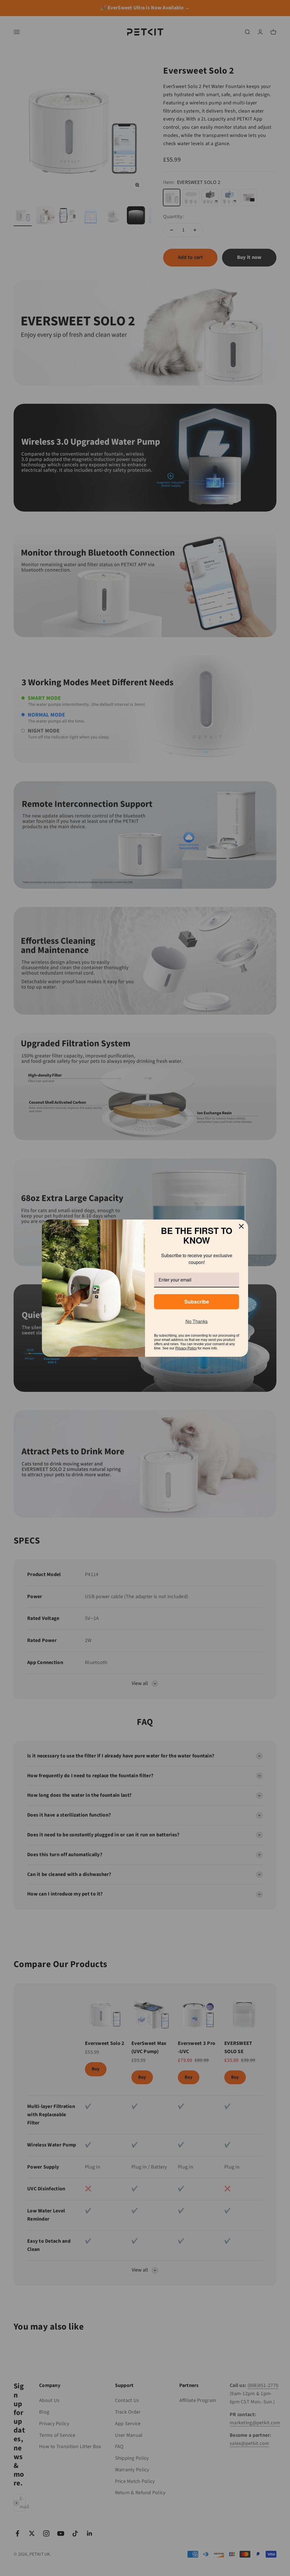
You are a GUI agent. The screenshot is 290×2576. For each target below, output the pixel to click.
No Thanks (197, 1318)
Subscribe (197, 1298)
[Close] (241, 1230)
